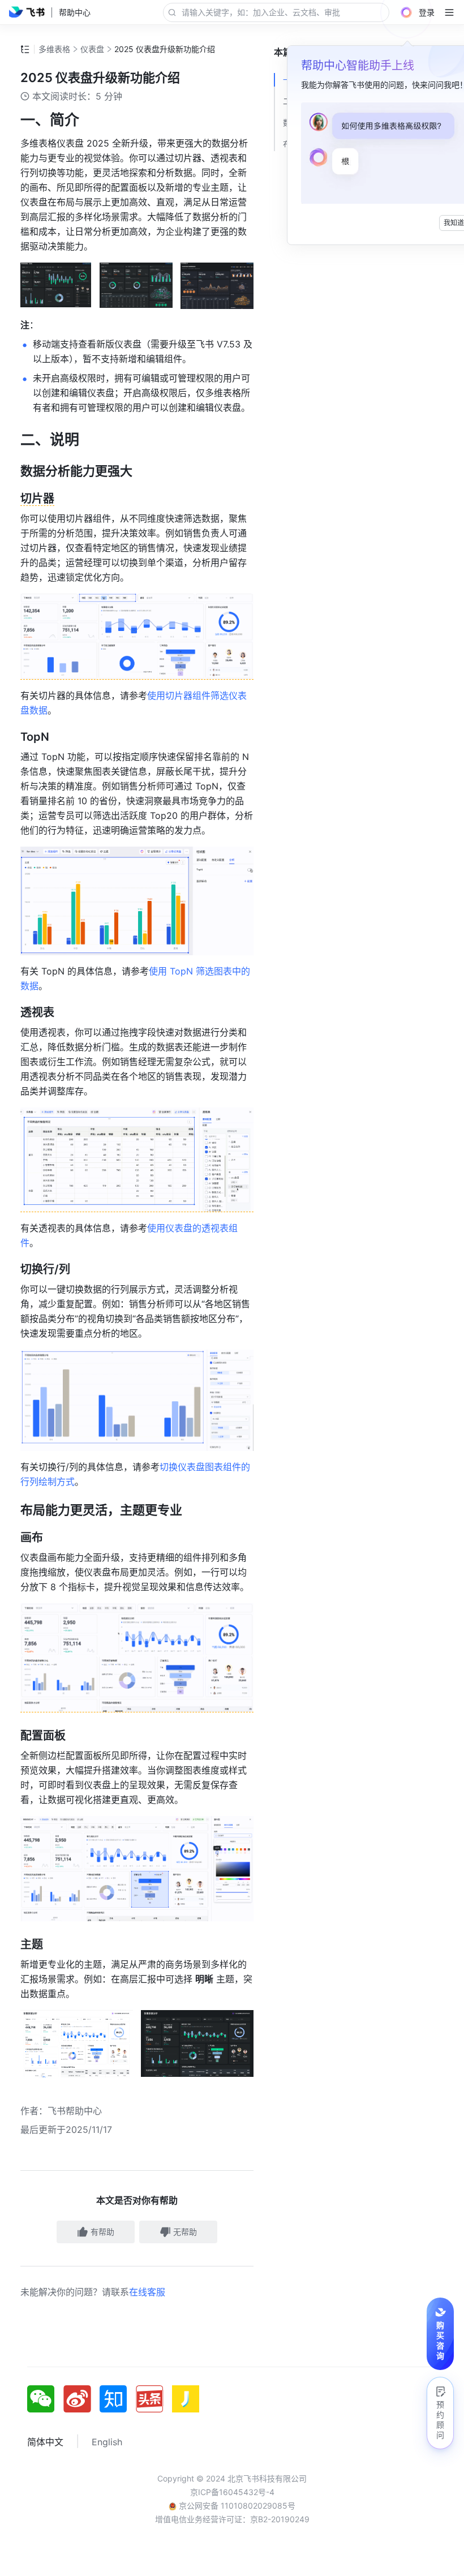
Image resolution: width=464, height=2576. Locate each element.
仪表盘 (92, 49)
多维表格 (54, 49)
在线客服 (147, 2292)
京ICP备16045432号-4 (232, 2492)
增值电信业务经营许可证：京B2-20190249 (232, 2519)
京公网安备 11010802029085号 (236, 2506)
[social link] (45, 2399)
